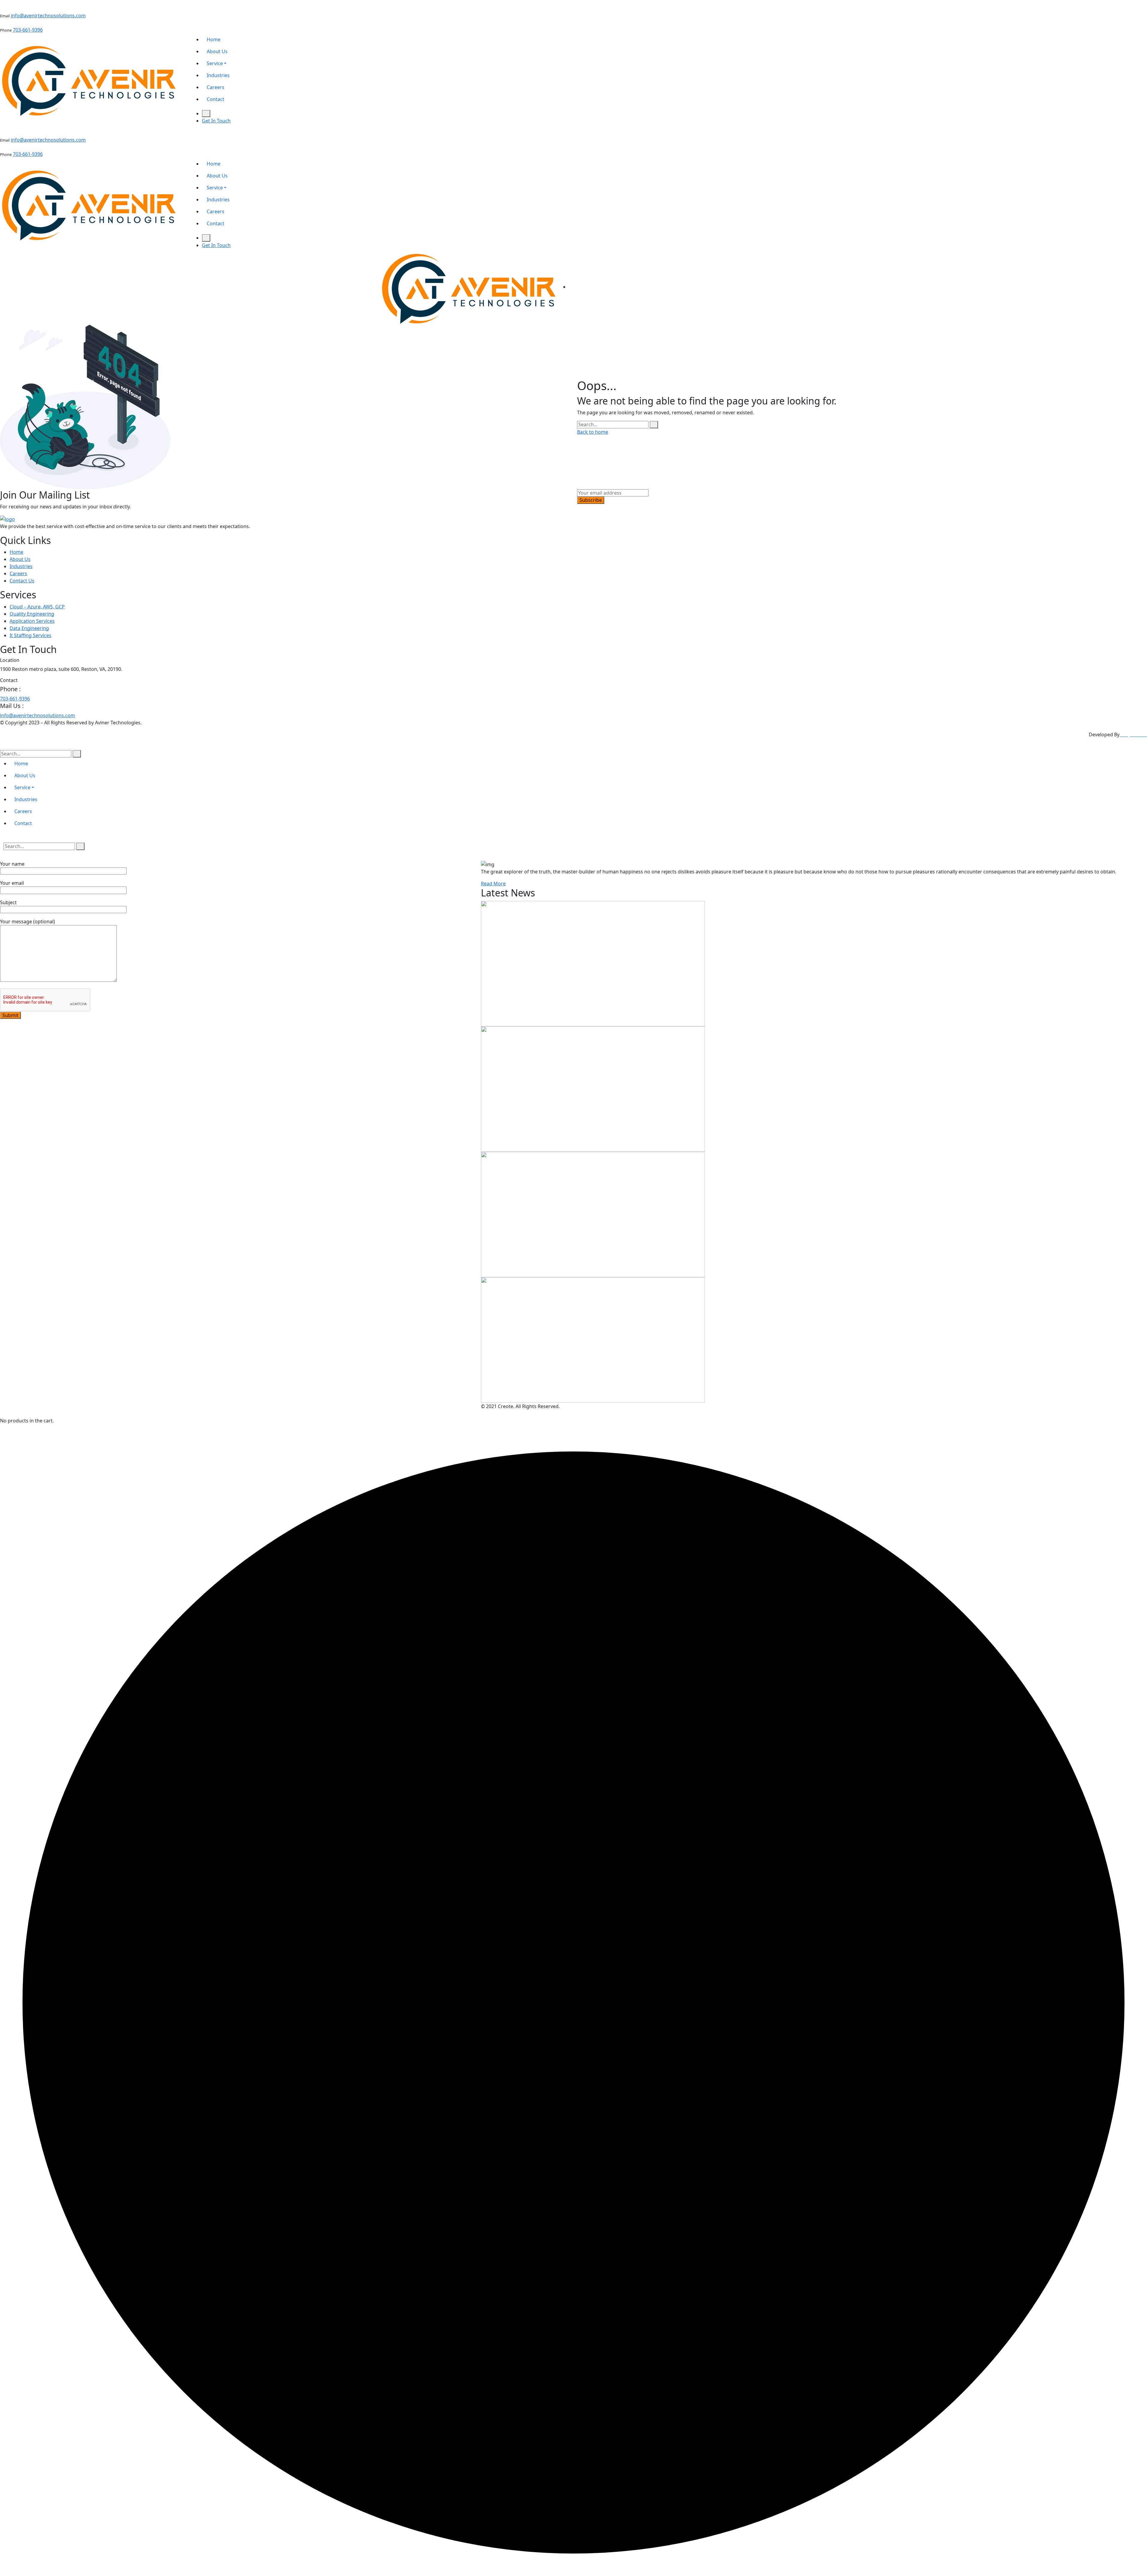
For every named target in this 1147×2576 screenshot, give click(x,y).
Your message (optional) (27, 921)
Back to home (593, 432)
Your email (12, 883)
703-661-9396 (28, 30)
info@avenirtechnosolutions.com (48, 16)
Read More (493, 884)
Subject (8, 902)
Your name (12, 864)
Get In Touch (216, 121)
